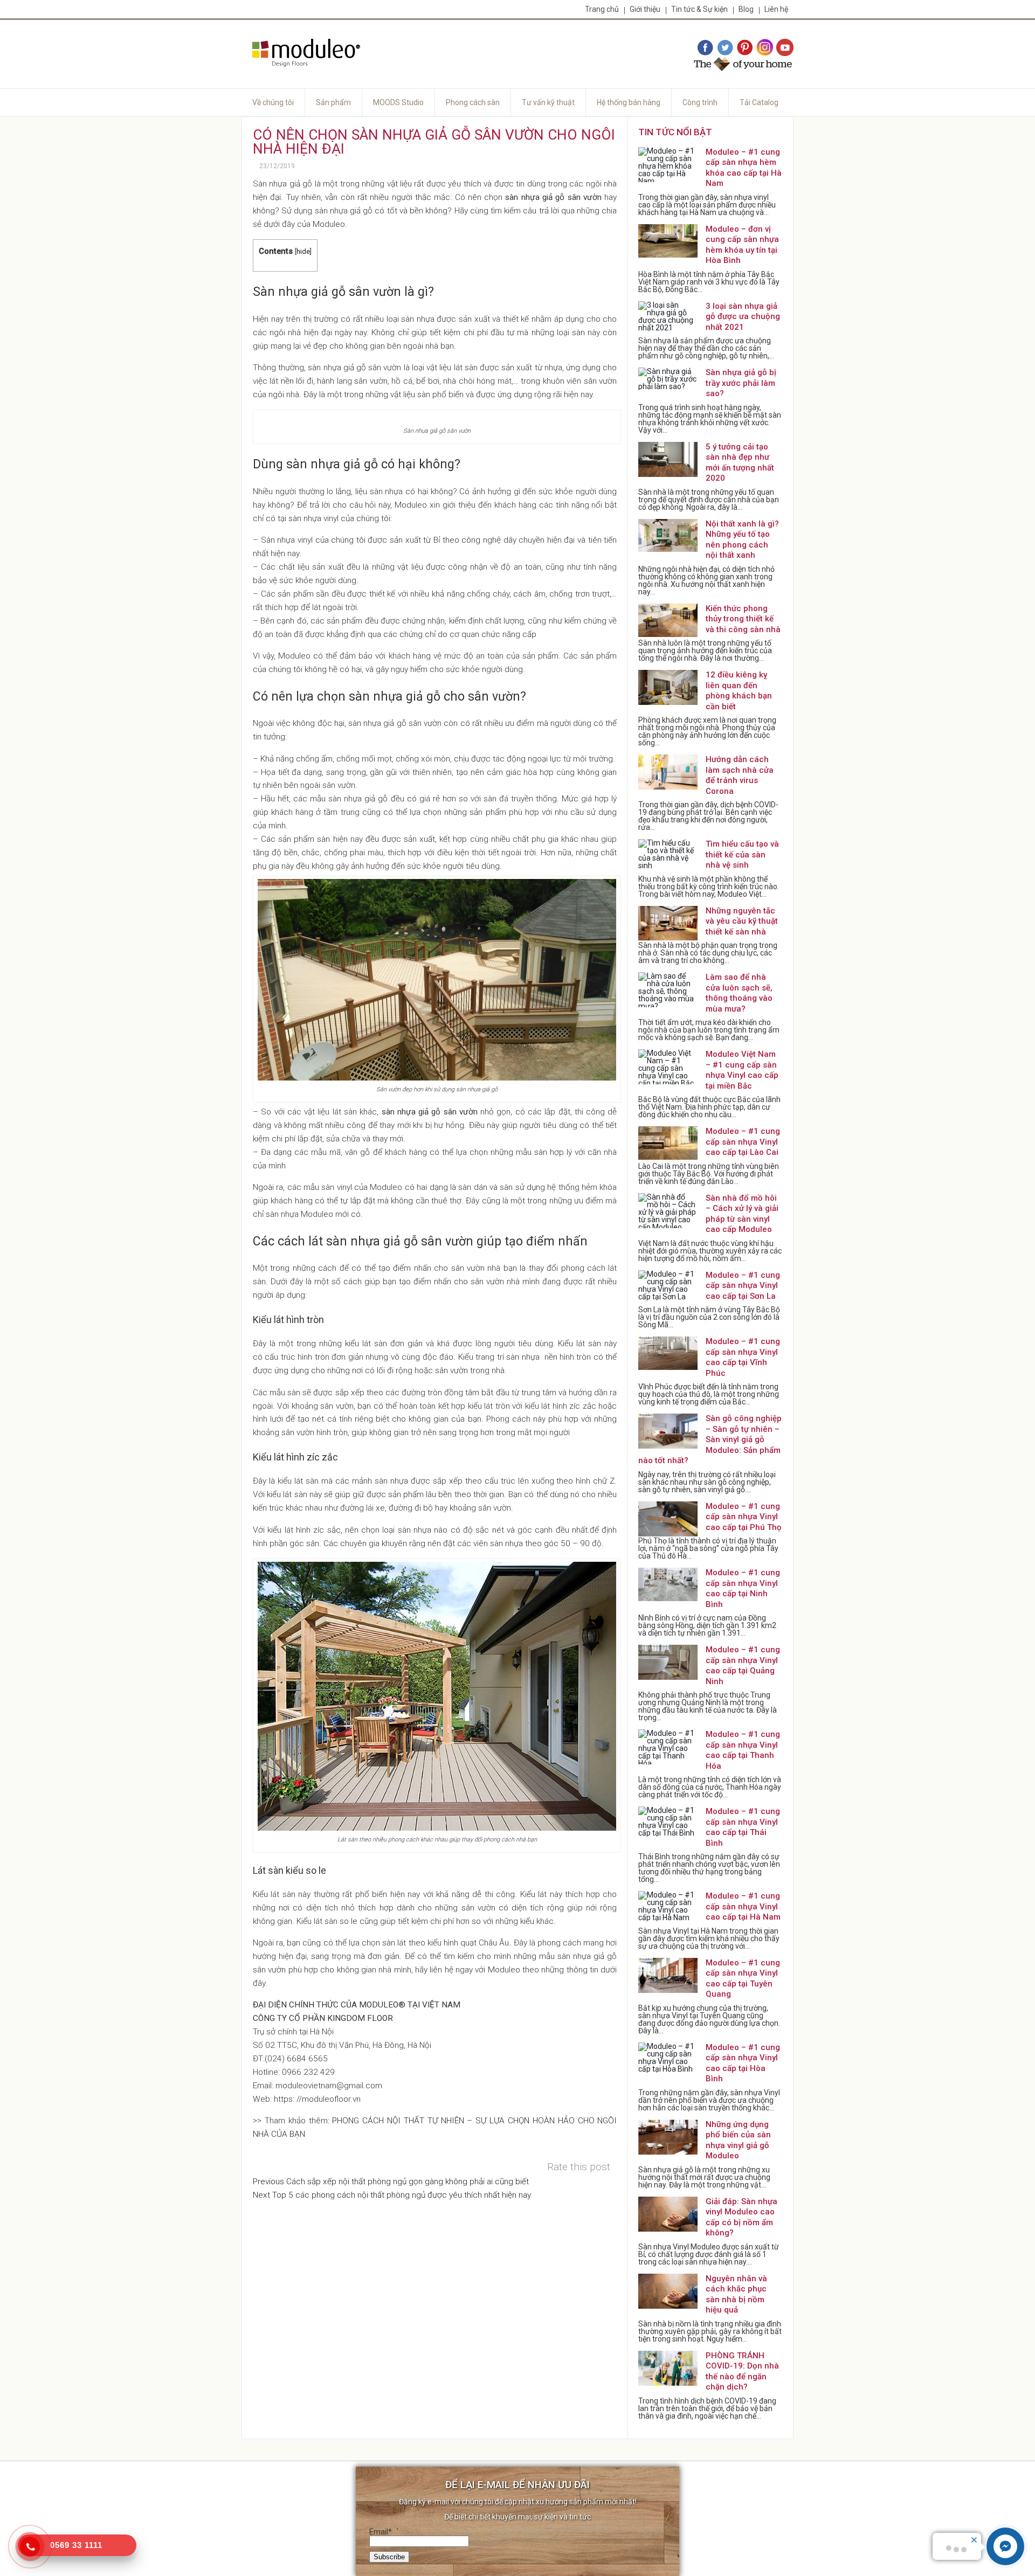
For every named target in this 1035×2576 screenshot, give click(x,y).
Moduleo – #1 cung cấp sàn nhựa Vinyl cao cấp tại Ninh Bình (743, 1588)
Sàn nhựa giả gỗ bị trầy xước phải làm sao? (741, 383)
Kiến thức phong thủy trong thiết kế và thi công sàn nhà (743, 619)
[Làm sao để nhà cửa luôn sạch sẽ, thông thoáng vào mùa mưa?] (668, 990)
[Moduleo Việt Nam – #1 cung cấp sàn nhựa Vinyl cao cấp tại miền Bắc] (668, 1067)
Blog (746, 9)
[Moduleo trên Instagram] (765, 48)
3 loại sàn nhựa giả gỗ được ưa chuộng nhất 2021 (743, 317)
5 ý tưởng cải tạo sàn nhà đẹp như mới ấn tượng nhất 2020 (740, 463)
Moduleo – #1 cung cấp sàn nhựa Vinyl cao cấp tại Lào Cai (743, 1142)
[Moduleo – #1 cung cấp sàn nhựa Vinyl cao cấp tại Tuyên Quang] (668, 1975)
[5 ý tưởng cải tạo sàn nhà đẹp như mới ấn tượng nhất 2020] (668, 459)
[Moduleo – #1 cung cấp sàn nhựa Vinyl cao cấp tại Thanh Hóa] (668, 1747)
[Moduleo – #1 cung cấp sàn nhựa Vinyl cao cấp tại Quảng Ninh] (668, 1662)
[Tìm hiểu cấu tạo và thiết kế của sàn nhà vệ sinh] (668, 857)
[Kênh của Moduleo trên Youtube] (785, 48)
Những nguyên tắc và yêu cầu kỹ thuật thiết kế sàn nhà (742, 921)
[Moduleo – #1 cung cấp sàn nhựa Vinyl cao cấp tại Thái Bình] (668, 1824)
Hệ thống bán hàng (629, 102)
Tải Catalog (759, 102)
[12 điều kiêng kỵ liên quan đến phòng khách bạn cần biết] (668, 687)
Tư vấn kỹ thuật (548, 102)
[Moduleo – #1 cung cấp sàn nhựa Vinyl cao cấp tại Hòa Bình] (668, 2060)
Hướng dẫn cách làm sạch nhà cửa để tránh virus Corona (740, 775)
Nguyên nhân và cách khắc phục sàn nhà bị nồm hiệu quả (736, 2294)
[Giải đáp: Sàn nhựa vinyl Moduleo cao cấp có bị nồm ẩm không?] (668, 2214)
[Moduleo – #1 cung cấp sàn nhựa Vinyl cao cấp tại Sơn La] (668, 1288)
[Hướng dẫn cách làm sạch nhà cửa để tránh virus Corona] (668, 772)
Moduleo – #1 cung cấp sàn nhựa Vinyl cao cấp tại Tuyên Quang (743, 1979)
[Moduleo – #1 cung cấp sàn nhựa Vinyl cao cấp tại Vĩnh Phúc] (668, 1354)
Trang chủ (602, 9)
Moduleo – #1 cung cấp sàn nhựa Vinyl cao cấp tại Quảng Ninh (743, 1666)
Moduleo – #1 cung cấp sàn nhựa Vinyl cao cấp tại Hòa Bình (743, 2063)
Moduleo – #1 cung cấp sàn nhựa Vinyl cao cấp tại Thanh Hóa (743, 1750)
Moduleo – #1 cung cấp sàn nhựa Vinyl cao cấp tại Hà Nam (743, 1906)
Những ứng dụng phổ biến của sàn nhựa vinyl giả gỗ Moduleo (738, 2140)
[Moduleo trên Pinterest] (745, 48)
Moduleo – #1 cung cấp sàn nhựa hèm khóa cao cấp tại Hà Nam (744, 168)
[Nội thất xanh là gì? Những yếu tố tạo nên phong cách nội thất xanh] (668, 536)
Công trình (700, 102)
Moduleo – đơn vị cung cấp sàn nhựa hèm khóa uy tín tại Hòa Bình (742, 245)
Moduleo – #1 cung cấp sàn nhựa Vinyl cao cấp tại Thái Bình (743, 1827)
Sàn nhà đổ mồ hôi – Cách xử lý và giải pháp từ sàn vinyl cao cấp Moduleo (742, 1214)
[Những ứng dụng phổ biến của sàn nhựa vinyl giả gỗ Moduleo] (668, 2137)
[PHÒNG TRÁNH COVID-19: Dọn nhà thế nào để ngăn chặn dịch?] (668, 2368)
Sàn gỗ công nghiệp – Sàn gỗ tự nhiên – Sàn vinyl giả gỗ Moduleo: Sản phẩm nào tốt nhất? (710, 1439)
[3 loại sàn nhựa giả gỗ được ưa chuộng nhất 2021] (668, 319)
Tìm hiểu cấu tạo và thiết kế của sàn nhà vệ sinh (742, 854)
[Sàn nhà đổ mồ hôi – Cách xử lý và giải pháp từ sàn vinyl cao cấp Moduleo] (668, 1211)
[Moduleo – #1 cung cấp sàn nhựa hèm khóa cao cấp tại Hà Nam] (668, 165)
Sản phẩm (333, 102)
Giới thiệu (645, 9)
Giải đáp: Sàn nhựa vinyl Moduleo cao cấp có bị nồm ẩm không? (741, 2217)
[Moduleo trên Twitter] (725, 48)
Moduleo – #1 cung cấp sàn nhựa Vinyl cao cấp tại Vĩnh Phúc (743, 1357)
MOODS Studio (398, 102)
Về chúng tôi (273, 102)
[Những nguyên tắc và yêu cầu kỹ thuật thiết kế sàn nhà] (668, 923)
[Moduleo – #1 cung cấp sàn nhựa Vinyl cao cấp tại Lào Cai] (668, 1144)
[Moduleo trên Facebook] (705, 48)
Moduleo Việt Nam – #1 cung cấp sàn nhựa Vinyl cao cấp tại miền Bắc (742, 1070)
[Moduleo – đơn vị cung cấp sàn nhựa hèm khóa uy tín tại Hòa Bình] (668, 242)
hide (303, 251)
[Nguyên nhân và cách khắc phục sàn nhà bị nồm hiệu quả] (668, 2291)
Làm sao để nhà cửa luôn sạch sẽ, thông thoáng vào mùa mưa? (739, 993)
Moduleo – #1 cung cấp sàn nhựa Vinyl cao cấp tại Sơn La (743, 1286)
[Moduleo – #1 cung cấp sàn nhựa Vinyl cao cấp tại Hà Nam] (668, 1909)
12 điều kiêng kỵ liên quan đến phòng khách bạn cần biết (739, 691)
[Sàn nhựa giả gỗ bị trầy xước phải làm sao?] (668, 385)
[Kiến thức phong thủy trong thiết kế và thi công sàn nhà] (668, 621)
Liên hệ (776, 9)
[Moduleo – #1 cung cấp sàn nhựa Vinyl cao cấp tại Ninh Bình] (668, 1585)
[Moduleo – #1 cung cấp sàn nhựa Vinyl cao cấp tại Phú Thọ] (668, 1519)
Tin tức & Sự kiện (699, 9)
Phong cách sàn (473, 102)
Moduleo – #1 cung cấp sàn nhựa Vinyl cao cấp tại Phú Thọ (744, 1517)
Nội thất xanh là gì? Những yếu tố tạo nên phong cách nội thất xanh (742, 540)
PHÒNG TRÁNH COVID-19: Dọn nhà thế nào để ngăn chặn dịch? (742, 2371)
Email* (381, 2532)
